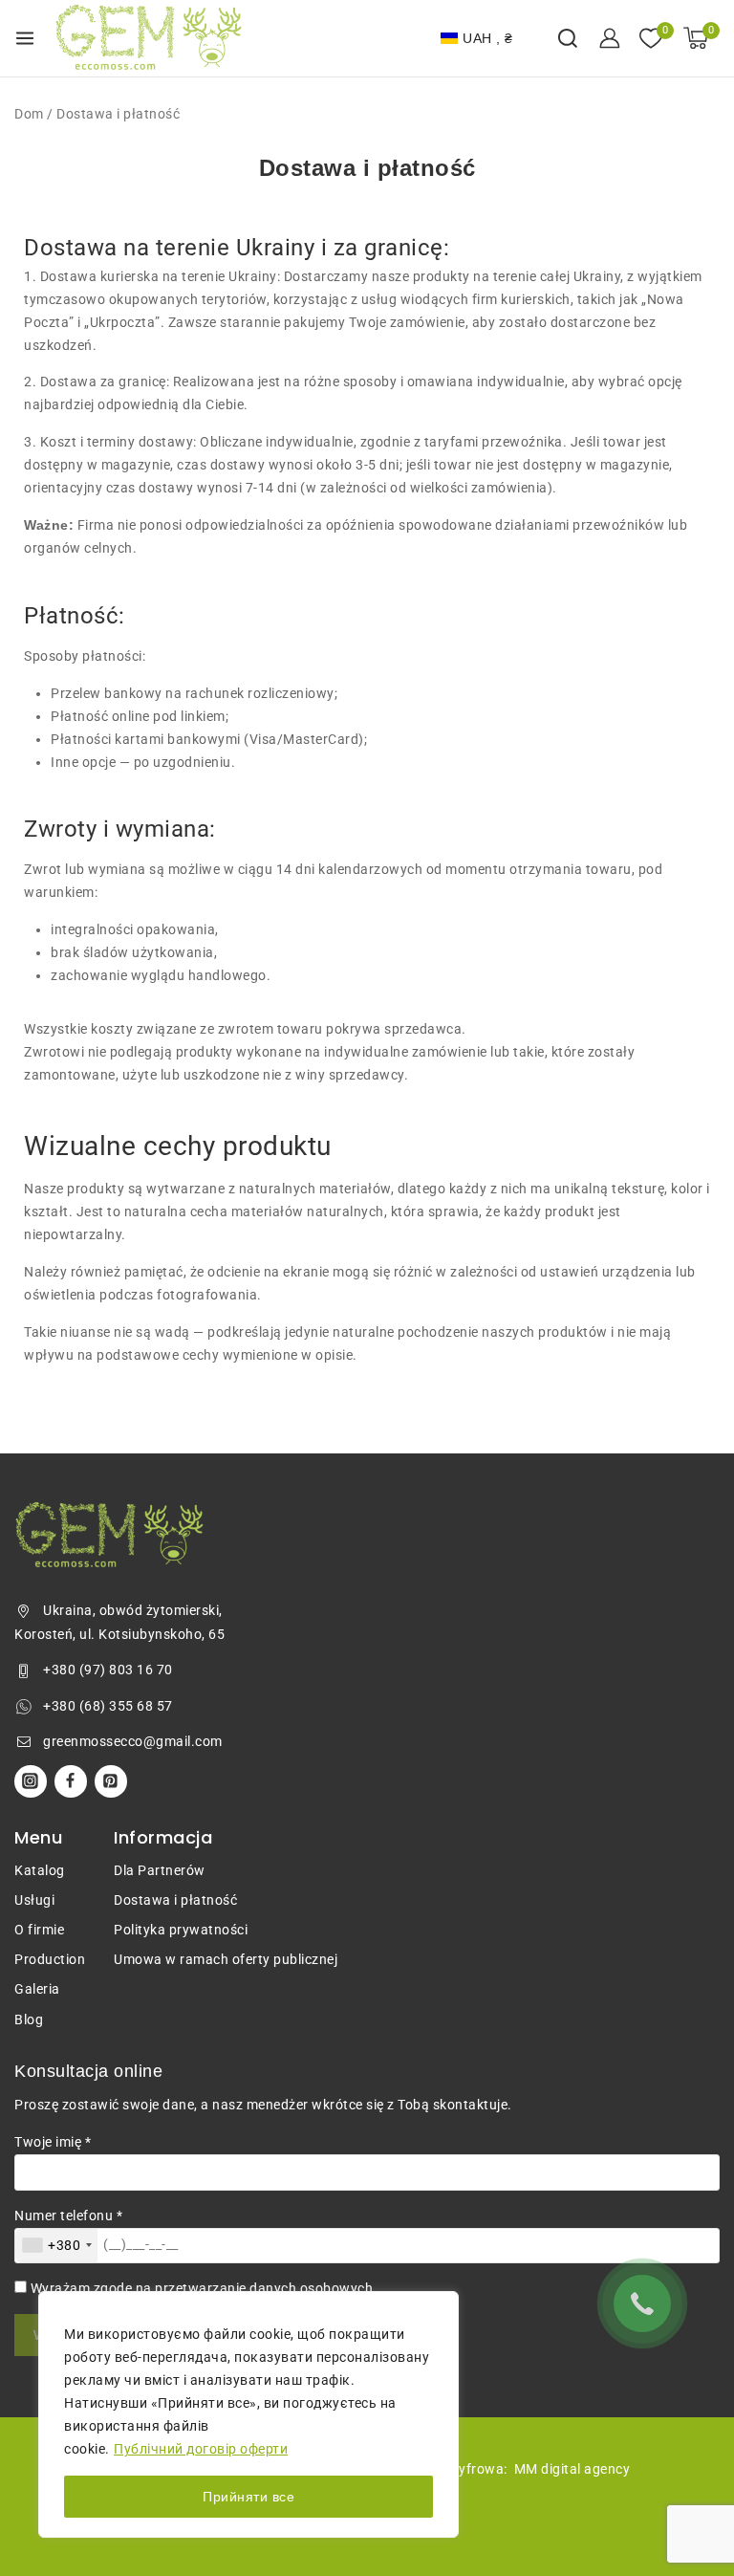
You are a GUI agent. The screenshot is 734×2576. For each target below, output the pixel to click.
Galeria (37, 1989)
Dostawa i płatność (175, 1900)
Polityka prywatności (181, 1930)
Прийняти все (248, 2497)
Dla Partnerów (160, 1870)
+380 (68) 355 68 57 (108, 1706)
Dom (29, 114)
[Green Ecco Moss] (149, 38)
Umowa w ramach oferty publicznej (226, 1959)
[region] (248, 2414)
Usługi (34, 1900)
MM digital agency (572, 2469)
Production (50, 1959)
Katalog (40, 1870)
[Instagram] (31, 1781)
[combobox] (56, 2246)
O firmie (39, 1930)
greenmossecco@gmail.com (133, 1741)
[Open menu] (25, 38)
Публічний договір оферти (201, 2449)
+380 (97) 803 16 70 (108, 1670)
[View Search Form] (568, 38)
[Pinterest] (111, 1781)
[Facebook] (71, 1781)
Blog (29, 2019)
